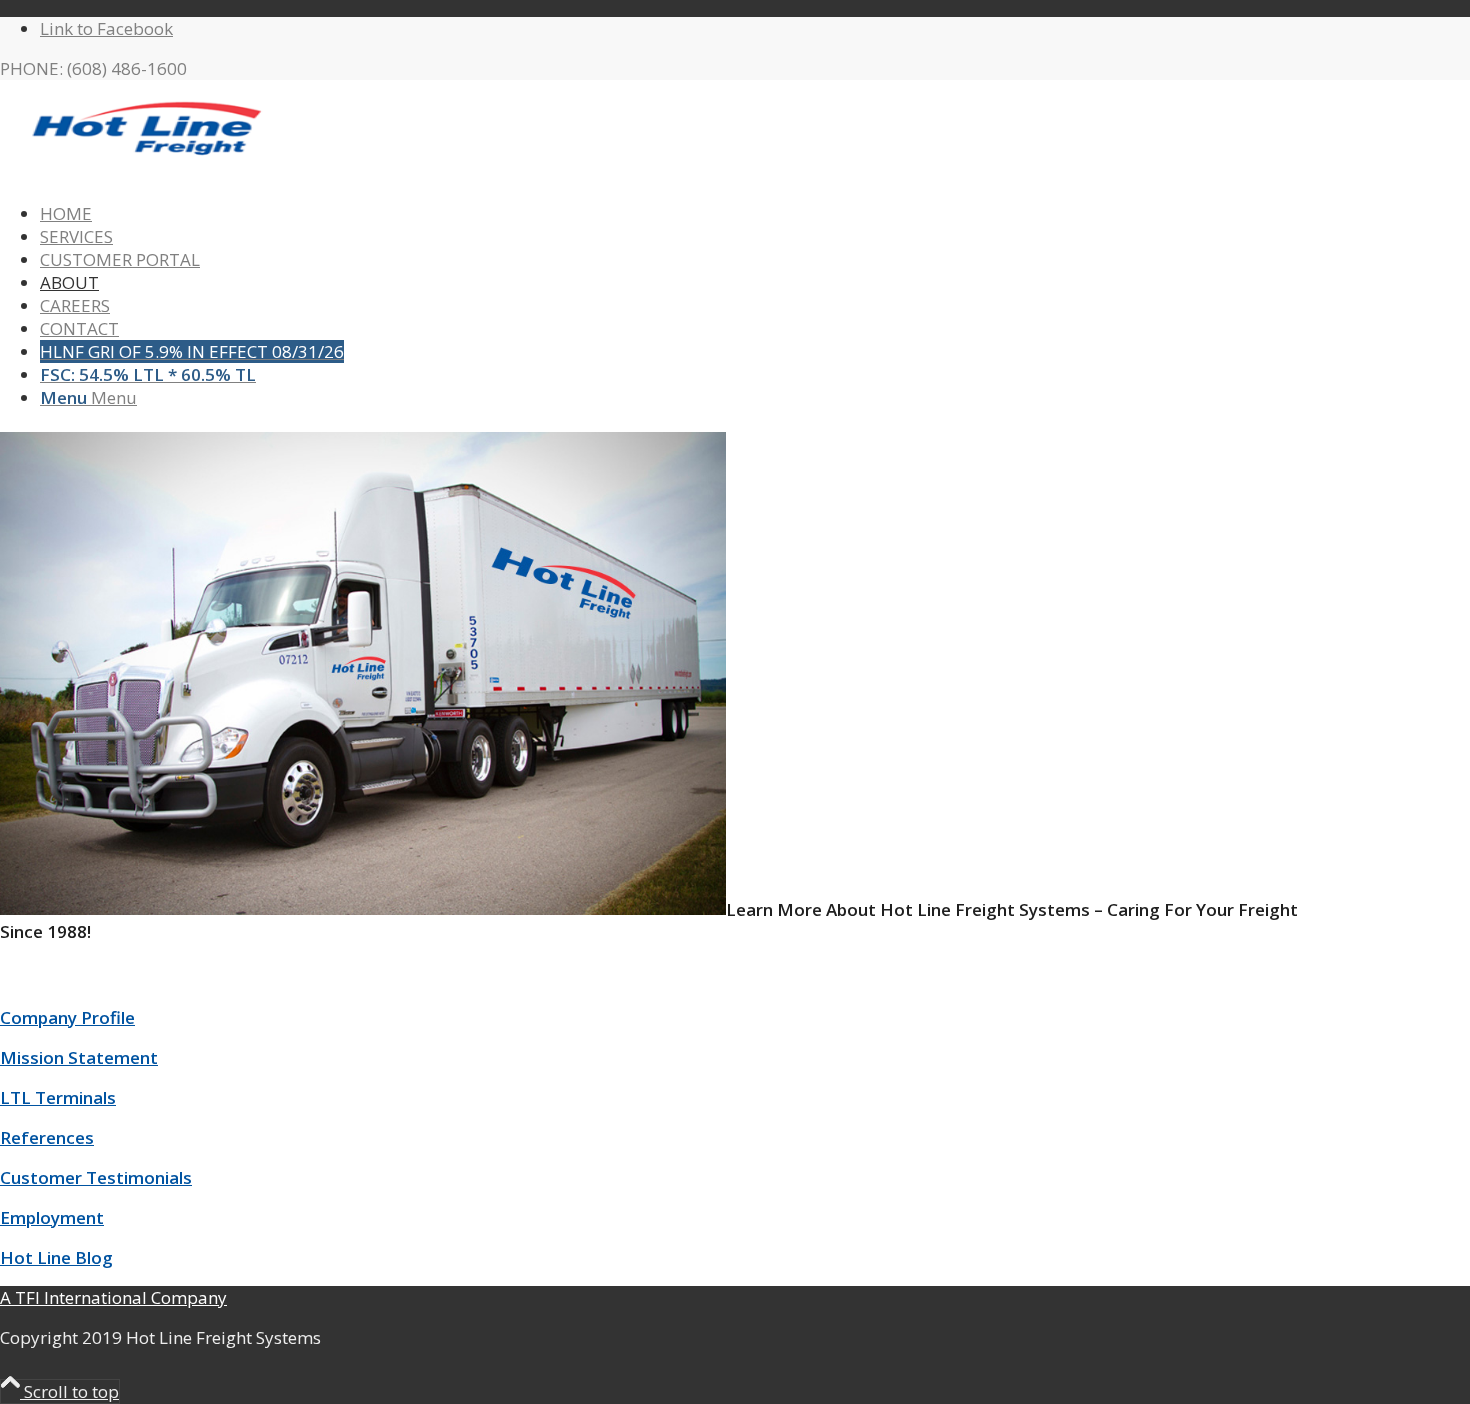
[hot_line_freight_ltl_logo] (150, 173)
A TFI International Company (113, 1297)
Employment (52, 1217)
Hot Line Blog (56, 1257)
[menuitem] (675, 213)
